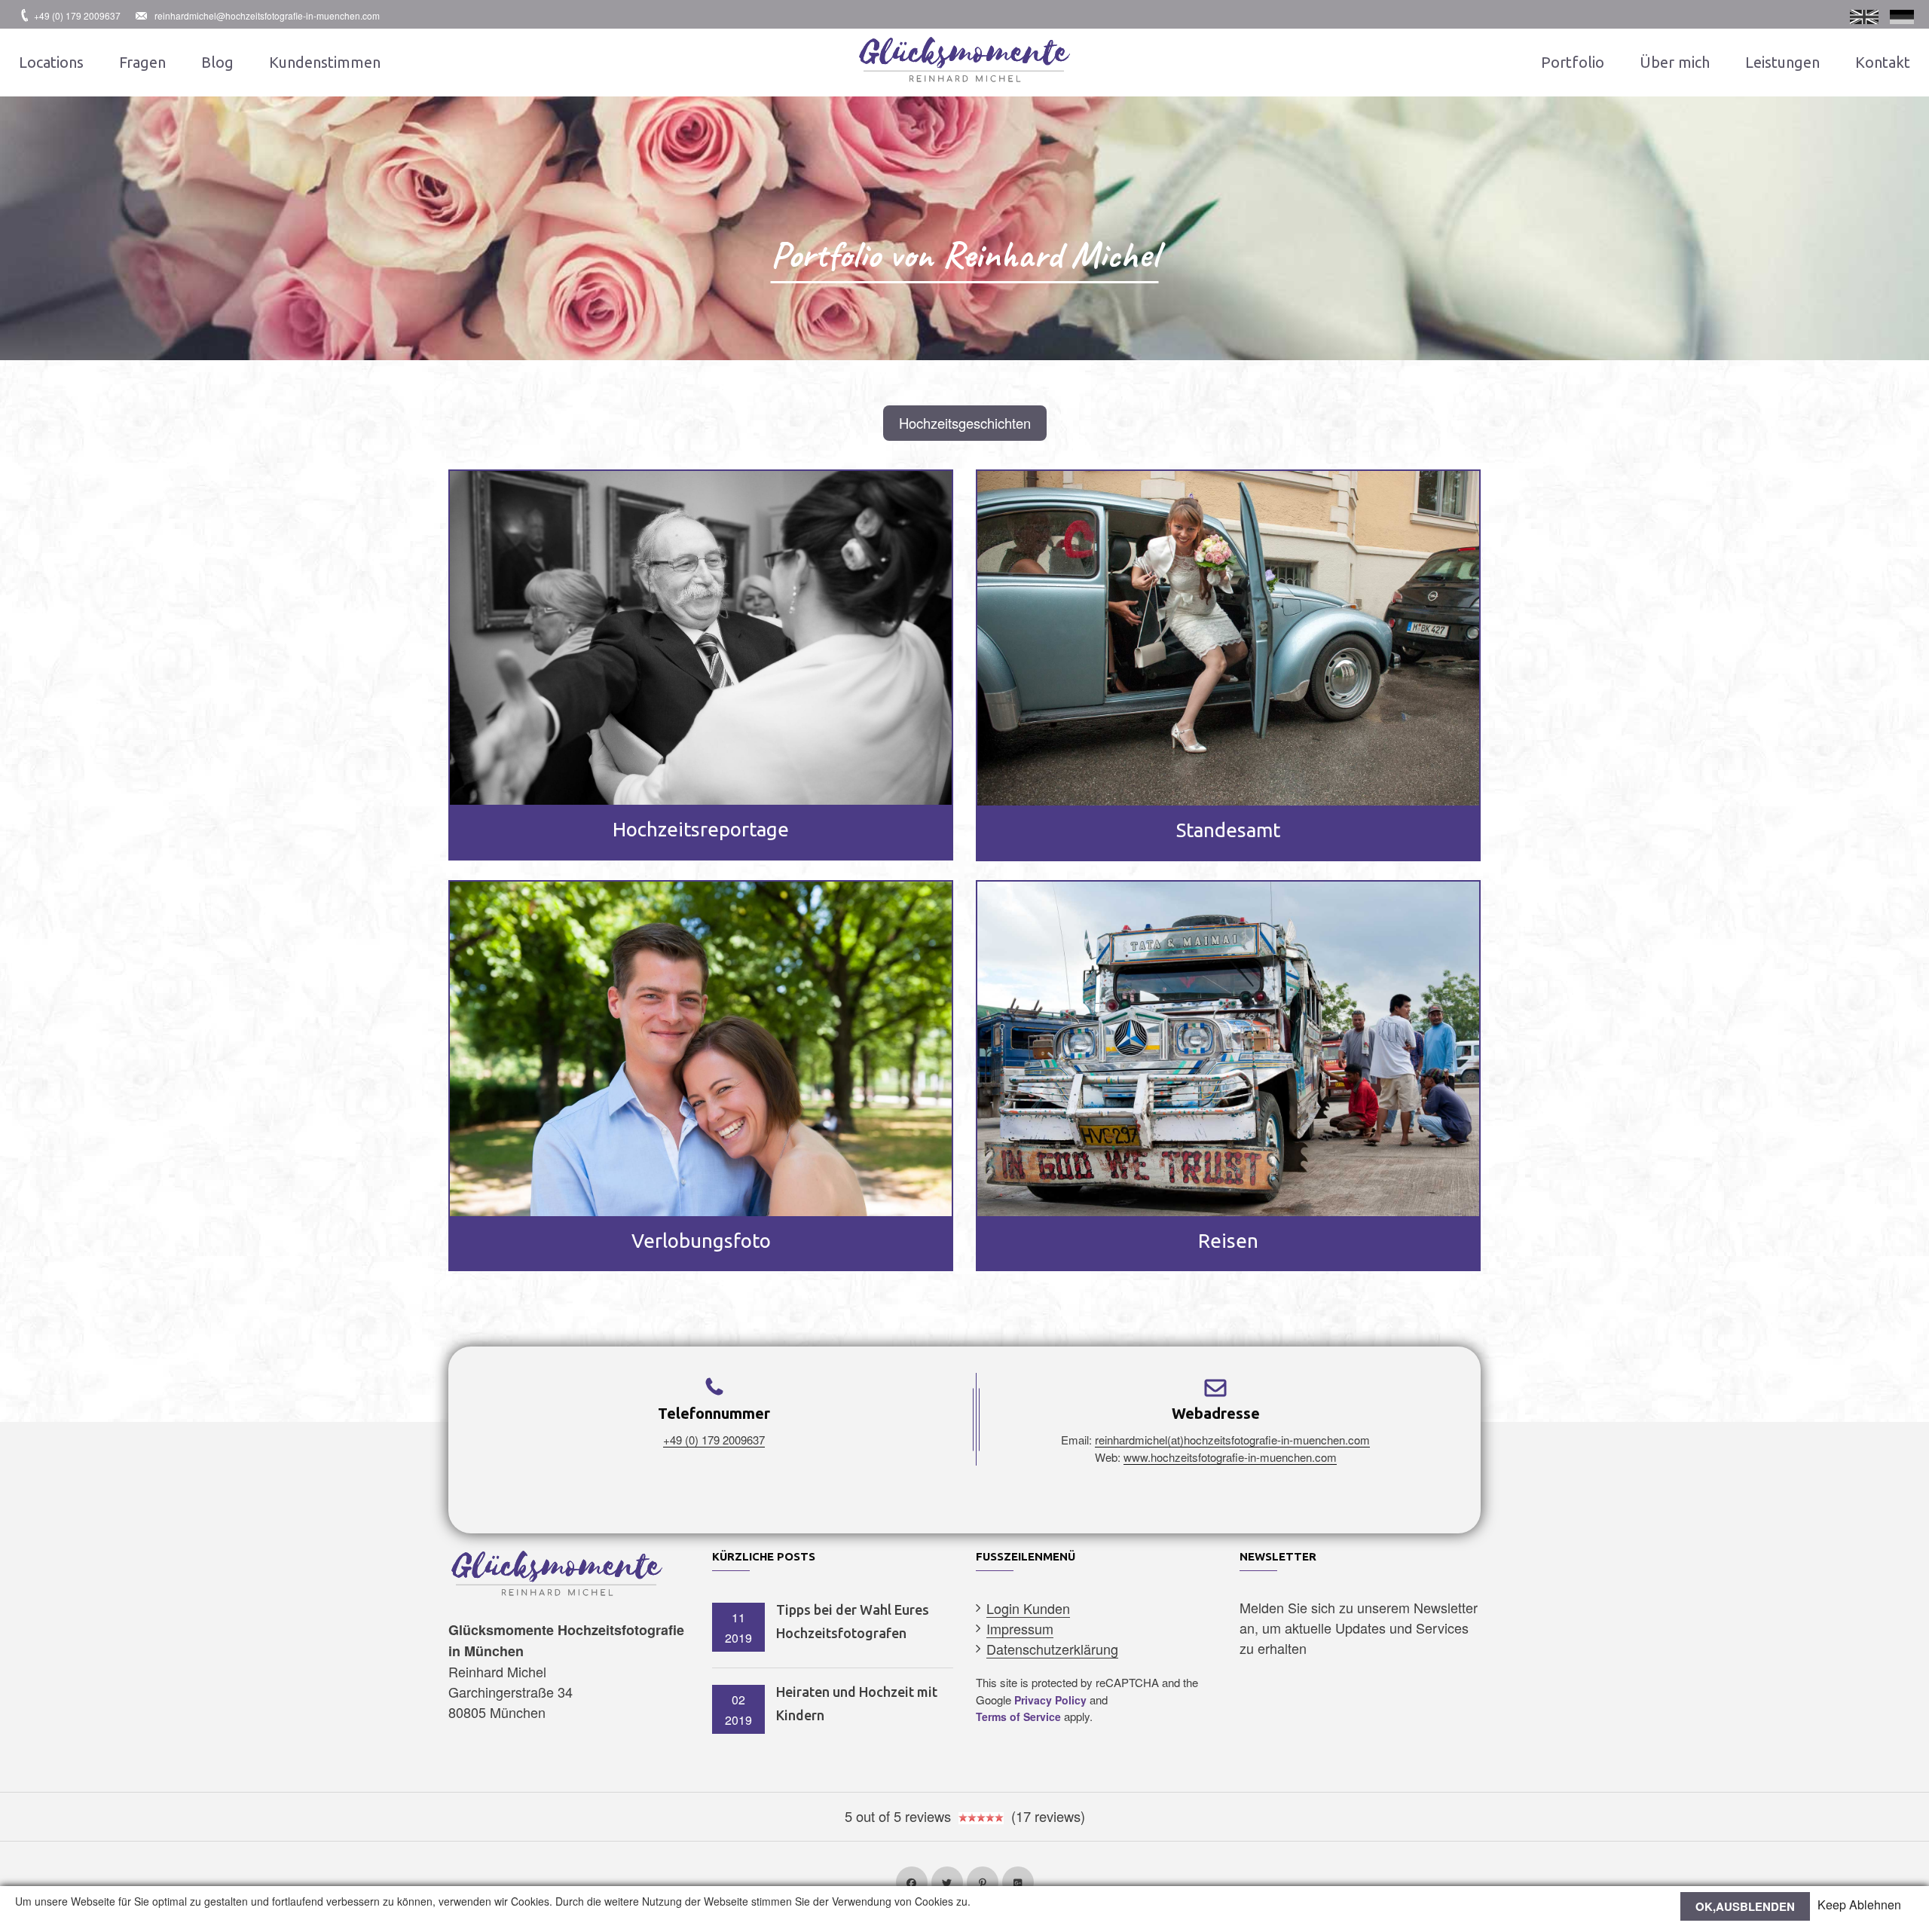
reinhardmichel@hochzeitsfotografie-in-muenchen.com (267, 15)
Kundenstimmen (325, 62)
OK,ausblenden (1745, 1906)
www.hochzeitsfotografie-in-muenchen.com (1230, 1457)
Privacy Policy (1050, 1700)
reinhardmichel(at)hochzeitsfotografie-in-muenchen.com (1232, 1440)
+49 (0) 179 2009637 (77, 15)
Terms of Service (1018, 1716)
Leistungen (1782, 62)
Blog (217, 62)
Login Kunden (1028, 1608)
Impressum (1020, 1628)
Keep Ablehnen (1859, 1905)
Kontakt (1883, 62)
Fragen (142, 62)
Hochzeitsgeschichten (965, 423)
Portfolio (1573, 62)
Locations (51, 62)
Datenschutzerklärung (1052, 1649)
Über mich (1675, 62)
